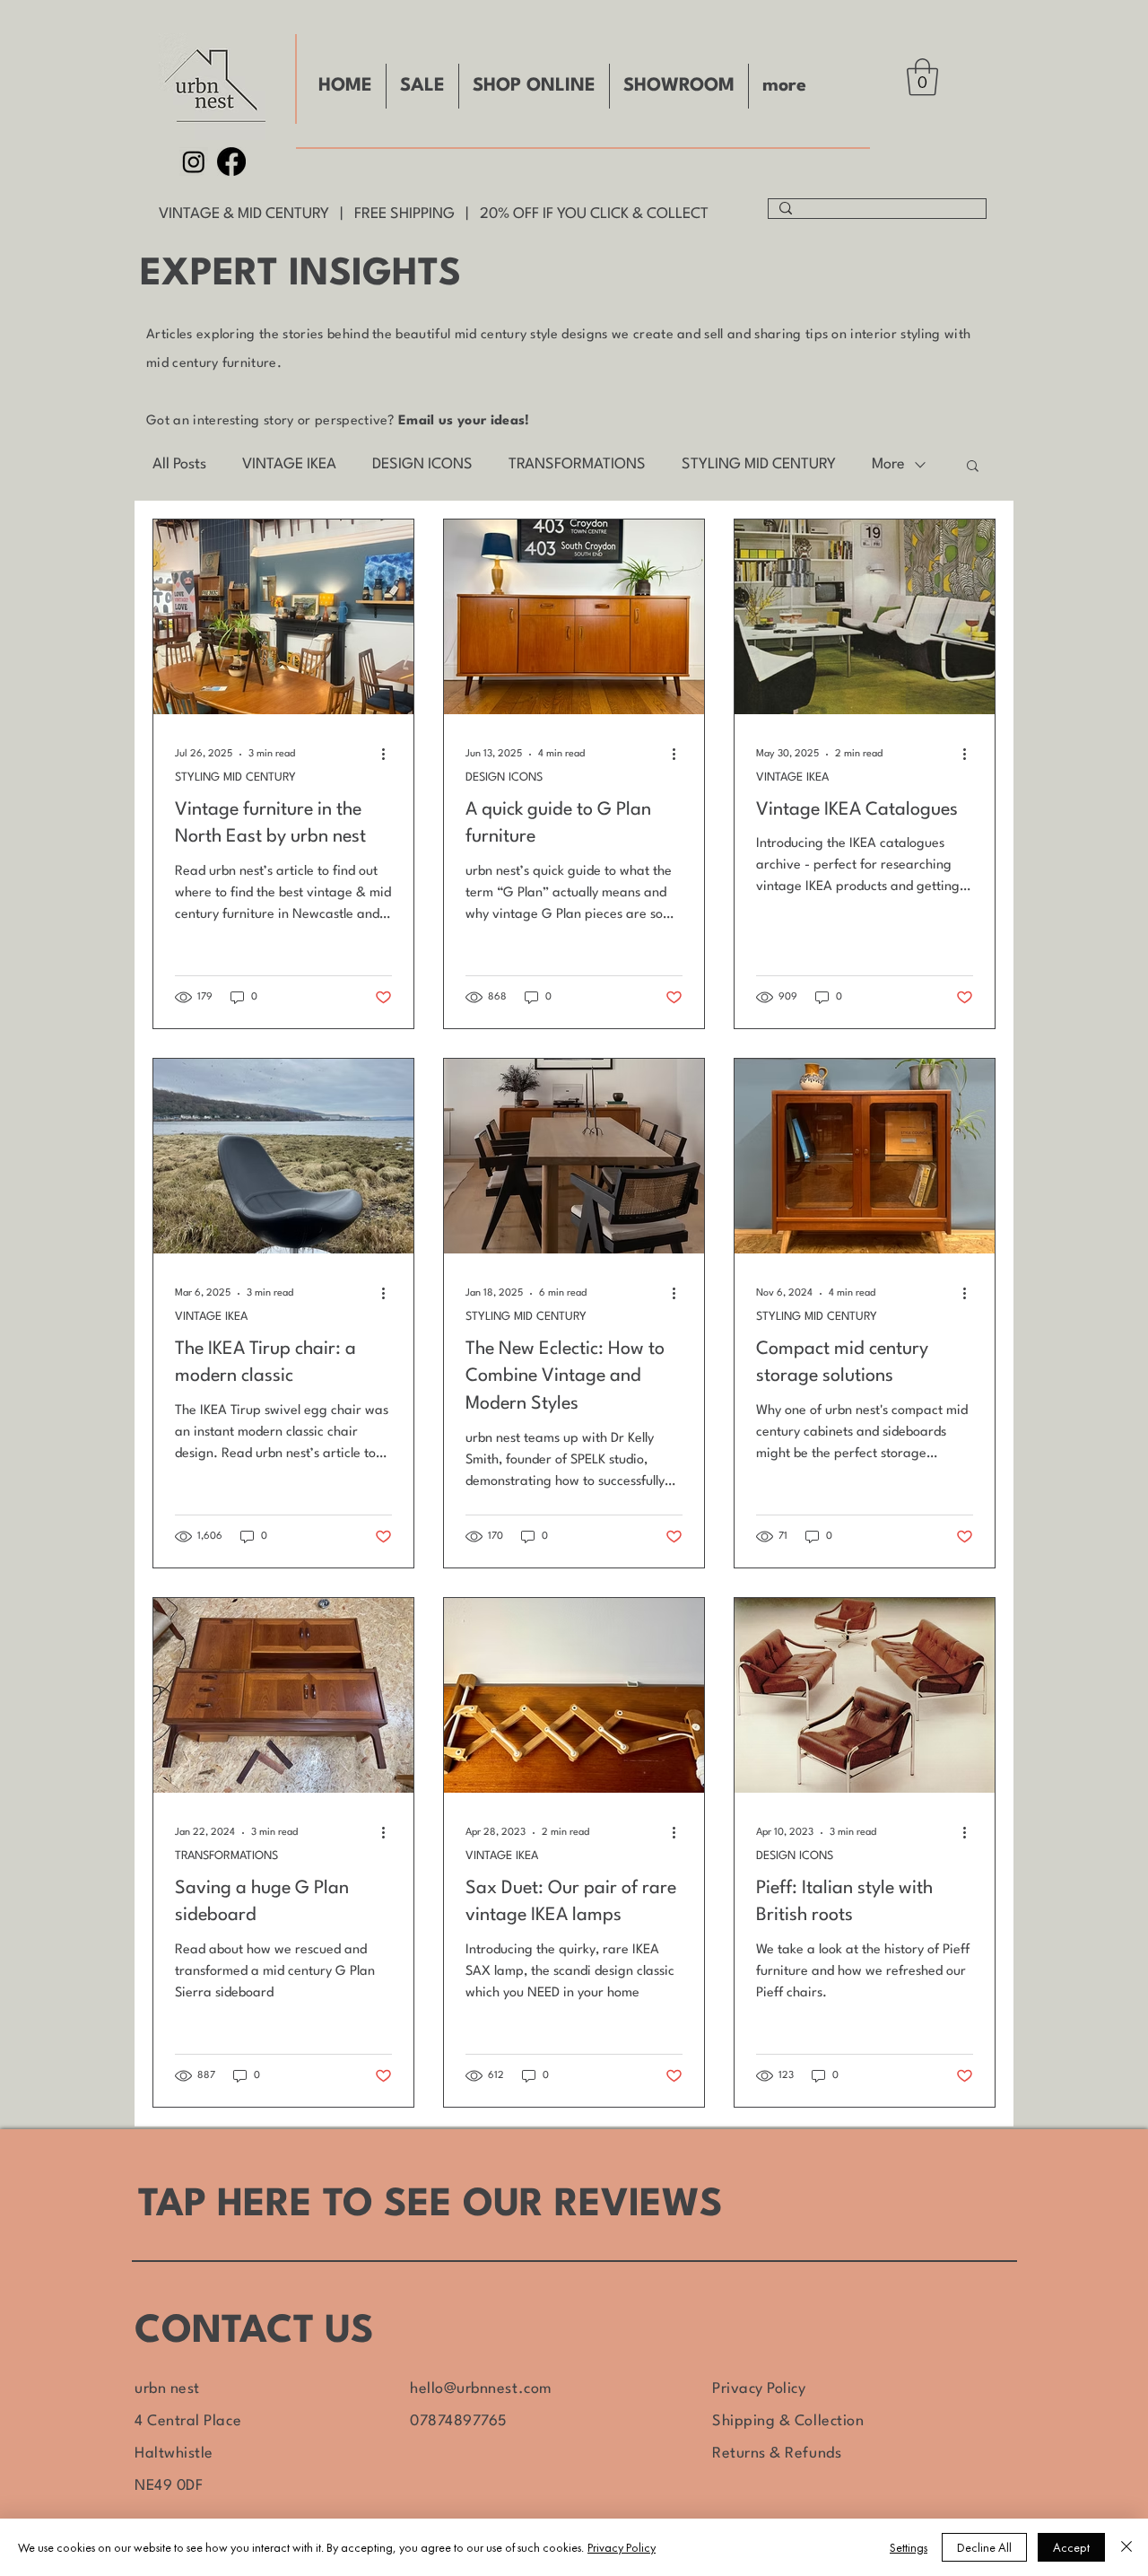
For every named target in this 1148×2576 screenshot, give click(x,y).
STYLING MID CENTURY (759, 464)
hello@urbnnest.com (481, 2389)
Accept (1071, 2547)
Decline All (984, 2547)
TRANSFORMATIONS (577, 464)
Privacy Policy (759, 2389)
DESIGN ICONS (422, 464)
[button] (922, 77)
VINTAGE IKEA (289, 464)
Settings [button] (909, 2547)
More (888, 464)
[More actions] (389, 755)
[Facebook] (231, 162)
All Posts (179, 464)
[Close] (1126, 2547)
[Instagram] (194, 162)
